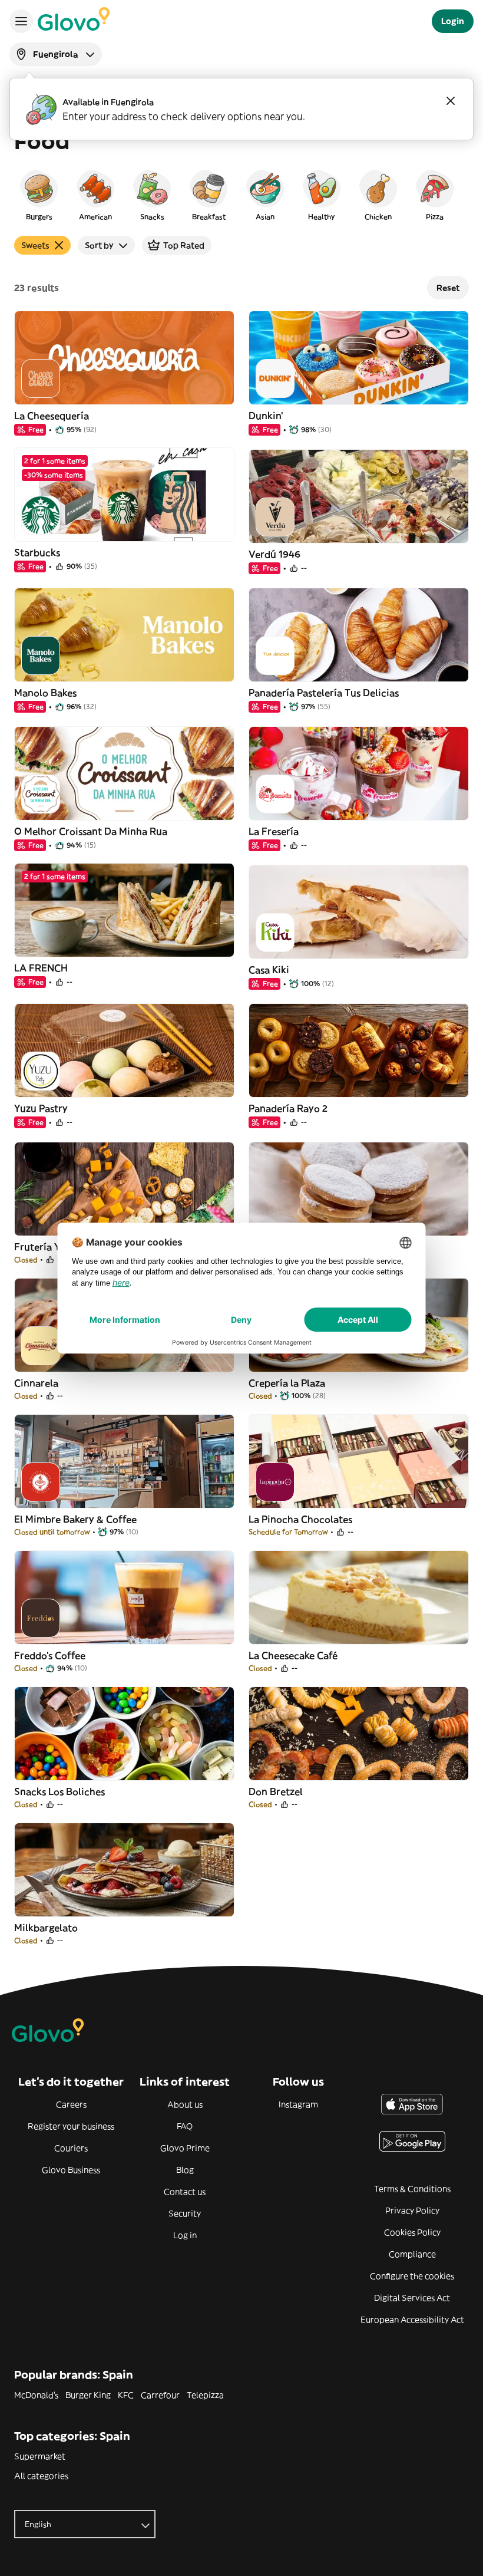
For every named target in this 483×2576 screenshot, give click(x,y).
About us (185, 2104)
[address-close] (451, 101)
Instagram (298, 2104)
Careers (71, 2104)
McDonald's (36, 2395)
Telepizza (205, 2395)
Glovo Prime (185, 2148)
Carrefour (160, 2395)
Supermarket (40, 2456)
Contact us (185, 2192)
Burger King (88, 2395)
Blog (185, 2170)
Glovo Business (71, 2170)
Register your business (71, 2126)
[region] (241, 195)
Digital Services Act (412, 2298)
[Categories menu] (21, 21)
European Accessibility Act (412, 2320)
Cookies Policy (412, 2232)
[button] (39, 195)
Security (185, 2213)
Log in (185, 2235)
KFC (126, 2395)
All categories (41, 2476)
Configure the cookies (412, 2276)
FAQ (185, 2126)
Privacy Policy (412, 2211)
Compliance (412, 2254)
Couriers (71, 2148)
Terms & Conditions (412, 2189)
